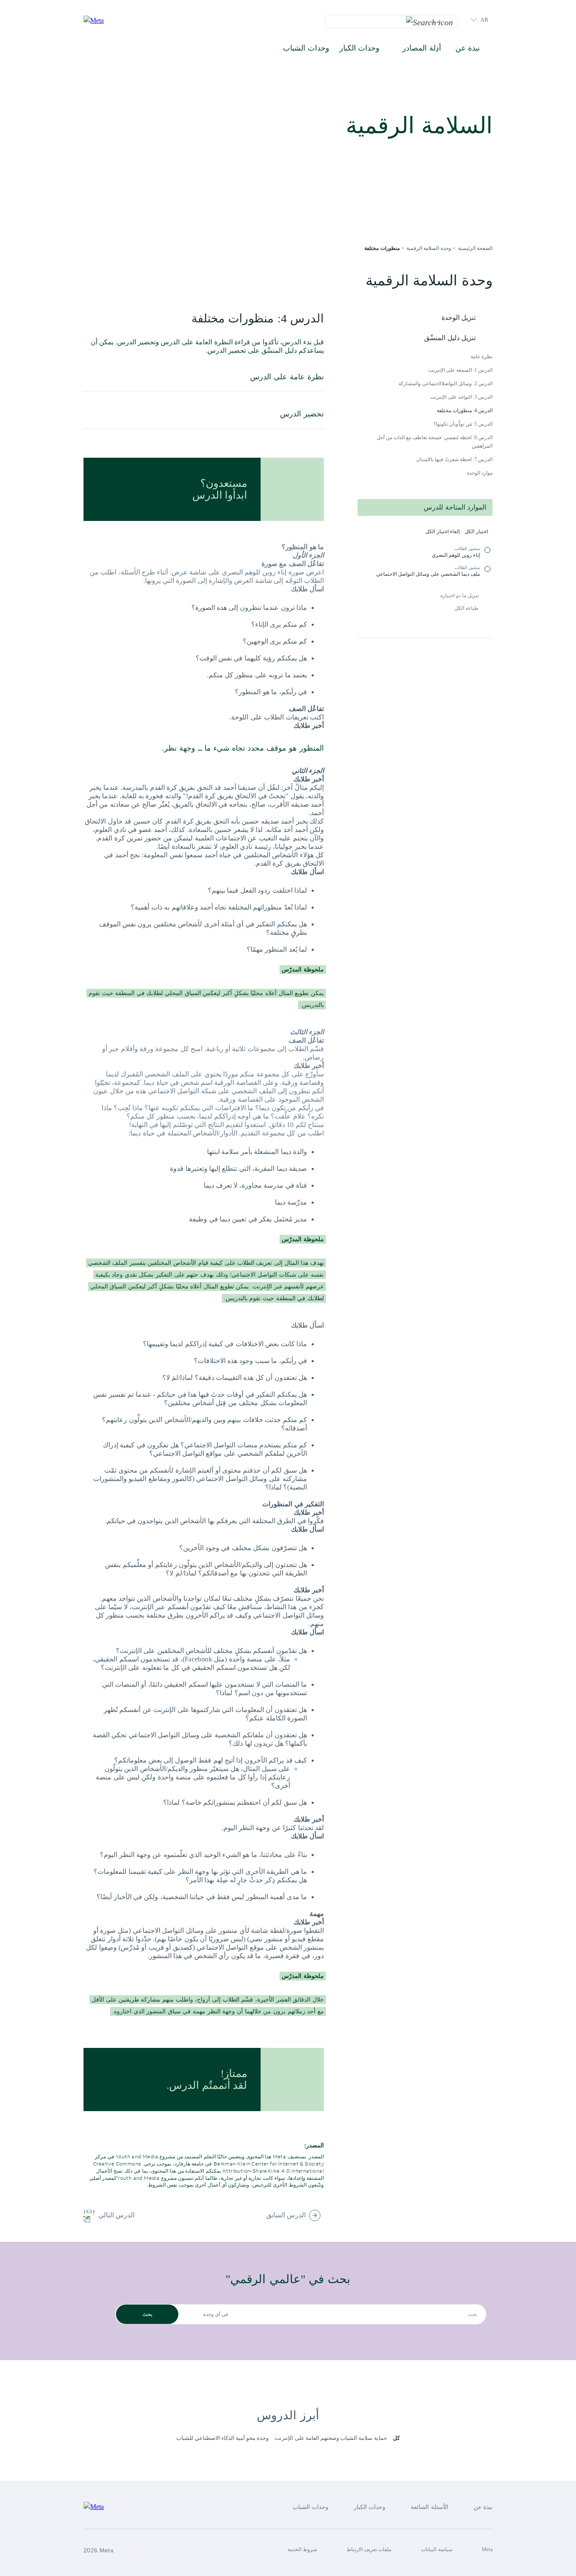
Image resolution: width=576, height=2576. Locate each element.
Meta (487, 2549)
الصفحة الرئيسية (475, 248)
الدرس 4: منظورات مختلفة (465, 411)
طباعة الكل (467, 608)
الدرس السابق (286, 2215)
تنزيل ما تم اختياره (459, 596)
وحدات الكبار (359, 48)
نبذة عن (468, 48)
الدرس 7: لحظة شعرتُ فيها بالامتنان (454, 459)
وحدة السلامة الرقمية (429, 248)
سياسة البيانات (436, 2549)
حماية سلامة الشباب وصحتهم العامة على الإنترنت (331, 2438)
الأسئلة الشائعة (429, 2507)
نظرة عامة (482, 357)
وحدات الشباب (306, 48)
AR (484, 20)
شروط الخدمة (302, 2549)
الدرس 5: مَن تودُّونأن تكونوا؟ (463, 424)
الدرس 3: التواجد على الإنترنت (461, 397)
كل (396, 2438)
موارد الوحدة (480, 473)
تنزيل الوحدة (459, 318)
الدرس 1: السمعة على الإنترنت (460, 370)
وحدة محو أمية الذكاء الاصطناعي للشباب (222, 2438)
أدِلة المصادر (421, 48)
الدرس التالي (116, 2215)
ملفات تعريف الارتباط (369, 2549)
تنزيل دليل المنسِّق (450, 338)
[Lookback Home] (102, 21)
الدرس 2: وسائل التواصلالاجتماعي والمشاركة (445, 384)
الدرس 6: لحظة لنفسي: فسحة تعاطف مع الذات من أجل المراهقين (435, 442)
